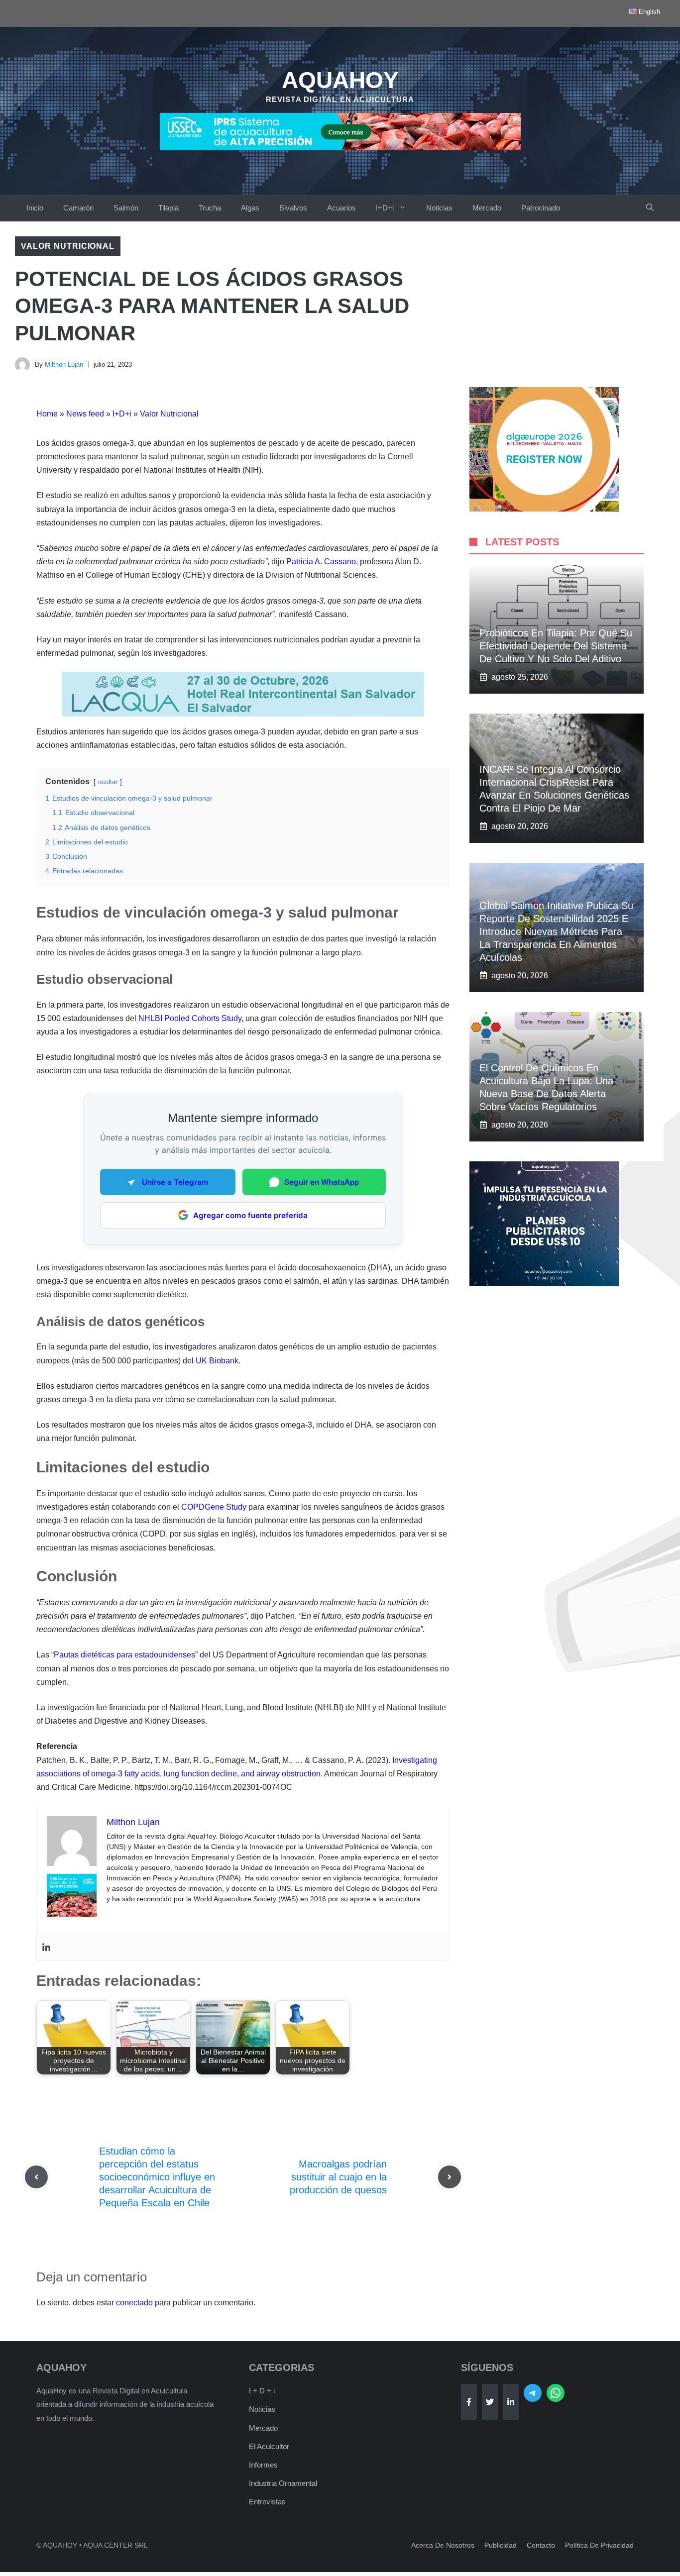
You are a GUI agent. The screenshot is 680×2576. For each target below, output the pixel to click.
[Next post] (450, 2177)
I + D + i (262, 2391)
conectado (134, 2303)
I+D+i (385, 208)
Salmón (126, 208)
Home (47, 414)
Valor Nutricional (68, 246)
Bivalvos (293, 208)
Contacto (541, 2545)
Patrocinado (541, 208)
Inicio (35, 208)
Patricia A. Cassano (321, 562)
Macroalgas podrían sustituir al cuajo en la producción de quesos (338, 2177)
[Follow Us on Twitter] (490, 2402)
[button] (650, 208)
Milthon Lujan (64, 364)
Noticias (439, 208)
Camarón (78, 208)
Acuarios (341, 208)
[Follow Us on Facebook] (469, 2402)
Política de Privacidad (599, 2545)
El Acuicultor (269, 2446)
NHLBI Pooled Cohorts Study (190, 1018)
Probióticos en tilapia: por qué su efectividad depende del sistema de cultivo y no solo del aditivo (556, 646)
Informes (263, 2465)
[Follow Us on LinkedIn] (511, 2402)
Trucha (210, 208)
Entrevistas (267, 2502)
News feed (85, 414)
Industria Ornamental (283, 2483)
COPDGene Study (214, 1507)
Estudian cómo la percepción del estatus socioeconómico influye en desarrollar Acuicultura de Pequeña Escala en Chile (157, 2177)
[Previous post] (36, 2177)
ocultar (108, 782)
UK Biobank (217, 1361)
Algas (250, 208)
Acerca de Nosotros (443, 2545)
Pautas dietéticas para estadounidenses (124, 1655)
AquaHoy (340, 80)
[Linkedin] (46, 1948)
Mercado (487, 208)
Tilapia (169, 208)
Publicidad (501, 2545)
